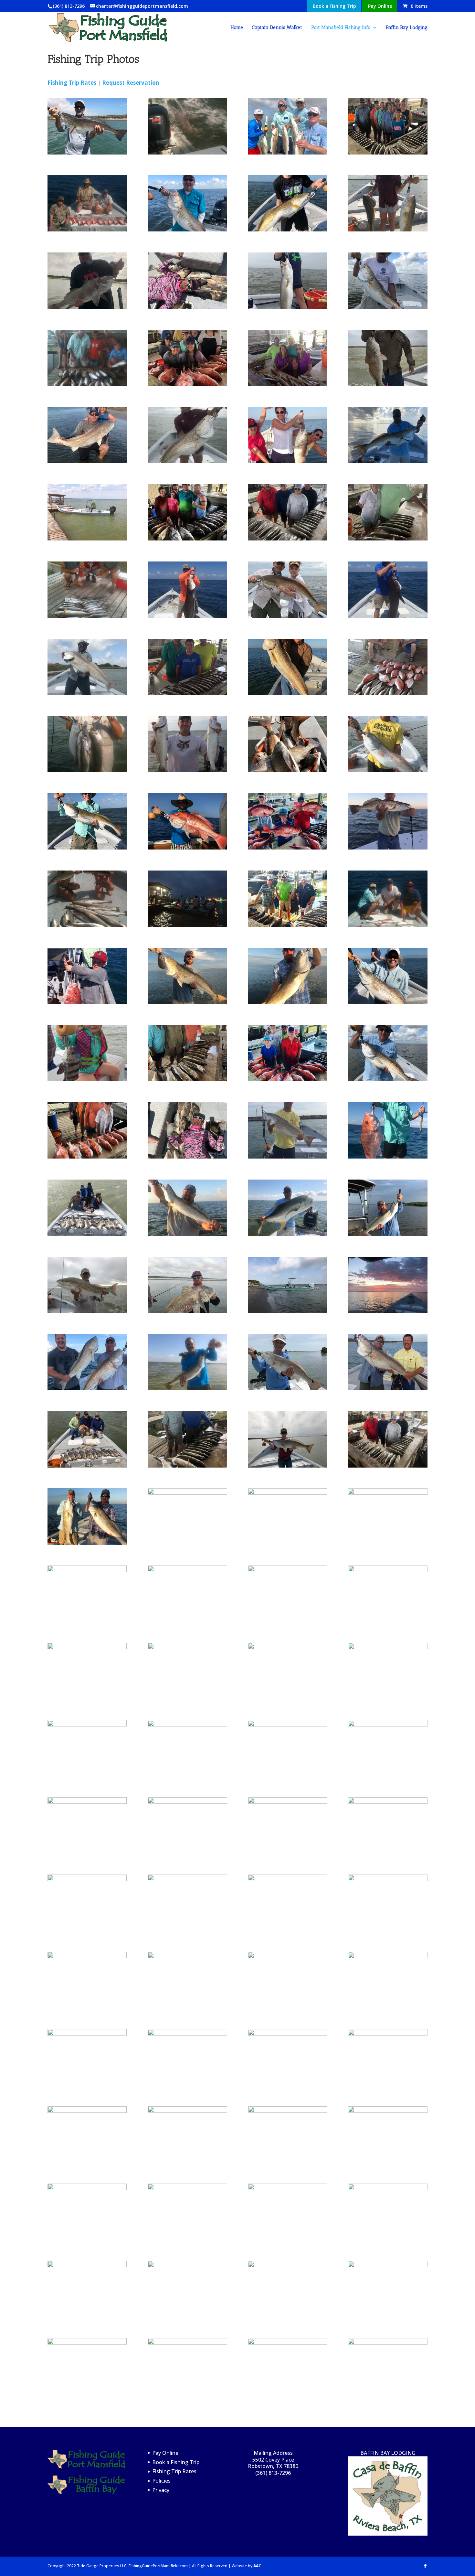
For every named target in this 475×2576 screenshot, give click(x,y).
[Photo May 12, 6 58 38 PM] (87, 461)
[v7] (187, 693)
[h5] (388, 1647)
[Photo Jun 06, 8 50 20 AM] (287, 2033)
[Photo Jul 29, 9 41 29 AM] (187, 847)
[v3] (87, 2265)
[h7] (87, 1234)
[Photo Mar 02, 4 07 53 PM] (87, 2033)
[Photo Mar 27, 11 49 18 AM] (87, 1465)
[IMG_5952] (87, 1879)
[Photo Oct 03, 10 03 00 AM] (388, 770)
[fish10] (187, 152)
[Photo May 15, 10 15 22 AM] (287, 1234)
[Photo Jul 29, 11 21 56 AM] (87, 2111)
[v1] (187, 770)
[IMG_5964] (287, 1802)
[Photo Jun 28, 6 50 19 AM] (187, 2342)
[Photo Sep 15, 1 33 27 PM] (87, 1647)
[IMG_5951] (187, 307)
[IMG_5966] (187, 1724)
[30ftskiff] (87, 538)
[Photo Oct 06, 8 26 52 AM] (287, 693)
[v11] (287, 1156)
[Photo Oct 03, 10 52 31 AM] (388, 1079)
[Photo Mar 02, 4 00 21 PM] (287, 770)
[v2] (287, 461)
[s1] (287, 925)
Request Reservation (131, 83)
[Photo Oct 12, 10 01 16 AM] (87, 847)
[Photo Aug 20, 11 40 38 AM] (87, 152)
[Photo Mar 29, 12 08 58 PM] (187, 1156)
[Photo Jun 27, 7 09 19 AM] (187, 1234)
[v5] (287, 307)
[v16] (388, 1802)
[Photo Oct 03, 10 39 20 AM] (187, 229)
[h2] (287, 384)
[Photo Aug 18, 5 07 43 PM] (287, 1570)
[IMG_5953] (87, 2188)
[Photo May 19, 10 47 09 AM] (87, 693)
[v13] (388, 1724)
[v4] (87, 1002)
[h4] (287, 2188)
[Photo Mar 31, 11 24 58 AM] (187, 1647)
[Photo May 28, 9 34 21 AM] (388, 1156)
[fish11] (87, 925)
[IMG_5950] (187, 1570)
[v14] (388, 384)
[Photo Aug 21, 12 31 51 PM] (187, 2188)
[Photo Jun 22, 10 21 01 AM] (187, 1388)
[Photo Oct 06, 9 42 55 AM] (287, 229)
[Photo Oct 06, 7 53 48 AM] (287, 1647)
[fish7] (388, 925)
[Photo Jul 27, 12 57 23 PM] (187, 2265)
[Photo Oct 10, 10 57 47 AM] (187, 461)
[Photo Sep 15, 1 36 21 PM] (388, 2342)
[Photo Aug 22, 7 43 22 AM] (87, 1724)
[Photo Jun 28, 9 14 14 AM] (187, 1079)
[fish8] (87, 770)
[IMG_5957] (287, 847)
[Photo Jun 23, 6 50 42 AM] (287, 2111)
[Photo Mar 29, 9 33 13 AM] (87, 307)
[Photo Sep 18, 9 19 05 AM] (388, 1879)
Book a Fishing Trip (334, 6)
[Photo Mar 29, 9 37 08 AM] (187, 1311)
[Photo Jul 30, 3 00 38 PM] (287, 1493)
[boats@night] (187, 925)
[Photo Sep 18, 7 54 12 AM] (187, 1002)
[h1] (287, 2265)
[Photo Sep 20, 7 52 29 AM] (388, 2188)
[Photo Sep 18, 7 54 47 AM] (287, 1002)
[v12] (87, 1956)
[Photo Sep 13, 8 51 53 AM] (187, 1879)
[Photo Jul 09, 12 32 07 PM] (87, 1570)
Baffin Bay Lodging (407, 28)
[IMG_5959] (388, 152)
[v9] (187, 616)
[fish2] (87, 616)
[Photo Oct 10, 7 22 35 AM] (388, 1311)
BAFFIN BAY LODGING (388, 2453)
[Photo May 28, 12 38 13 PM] (187, 1802)
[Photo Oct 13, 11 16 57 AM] (388, 1570)
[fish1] (388, 693)
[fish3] (87, 384)
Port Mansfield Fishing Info (341, 28)
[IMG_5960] (187, 538)
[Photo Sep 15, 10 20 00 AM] (187, 2033)
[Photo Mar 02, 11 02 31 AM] (287, 1465)
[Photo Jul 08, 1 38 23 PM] (87, 1156)
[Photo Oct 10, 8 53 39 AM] (187, 1956)
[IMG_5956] (287, 1079)
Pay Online (380, 6)
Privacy (161, 2490)
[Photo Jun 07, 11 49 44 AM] (187, 1465)
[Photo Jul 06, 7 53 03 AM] (388, 1234)
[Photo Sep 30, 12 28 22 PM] (287, 616)
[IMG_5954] (287, 538)
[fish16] (388, 1388)
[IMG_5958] (187, 384)
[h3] (388, 1493)
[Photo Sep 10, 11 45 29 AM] (388, 1465)
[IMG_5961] (187, 1493)
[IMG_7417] (287, 1311)
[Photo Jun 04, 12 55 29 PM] (388, 2111)
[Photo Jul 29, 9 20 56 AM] (287, 1879)
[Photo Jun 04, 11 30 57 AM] (287, 1388)
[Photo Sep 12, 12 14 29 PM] (388, 538)
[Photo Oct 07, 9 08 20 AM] (87, 1388)
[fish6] (187, 2111)
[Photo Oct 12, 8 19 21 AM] (388, 2033)
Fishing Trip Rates (174, 2471)
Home (237, 28)
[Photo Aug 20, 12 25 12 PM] (87, 2342)
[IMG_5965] (287, 152)
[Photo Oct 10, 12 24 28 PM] (388, 229)
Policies (161, 2481)
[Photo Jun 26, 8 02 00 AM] (287, 1956)
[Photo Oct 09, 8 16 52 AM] (87, 1543)
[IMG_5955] (388, 2265)
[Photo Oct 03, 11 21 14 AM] (388, 307)
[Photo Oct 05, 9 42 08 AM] (388, 1002)
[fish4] (87, 229)
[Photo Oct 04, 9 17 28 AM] (388, 461)
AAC (257, 2566)
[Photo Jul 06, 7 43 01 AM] (87, 1802)
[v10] (388, 616)
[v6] (388, 847)
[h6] (287, 1724)
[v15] (87, 1079)
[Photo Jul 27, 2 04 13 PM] (287, 2342)
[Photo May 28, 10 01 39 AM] (388, 1956)
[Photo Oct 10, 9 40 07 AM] (87, 1311)
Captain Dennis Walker (277, 28)
